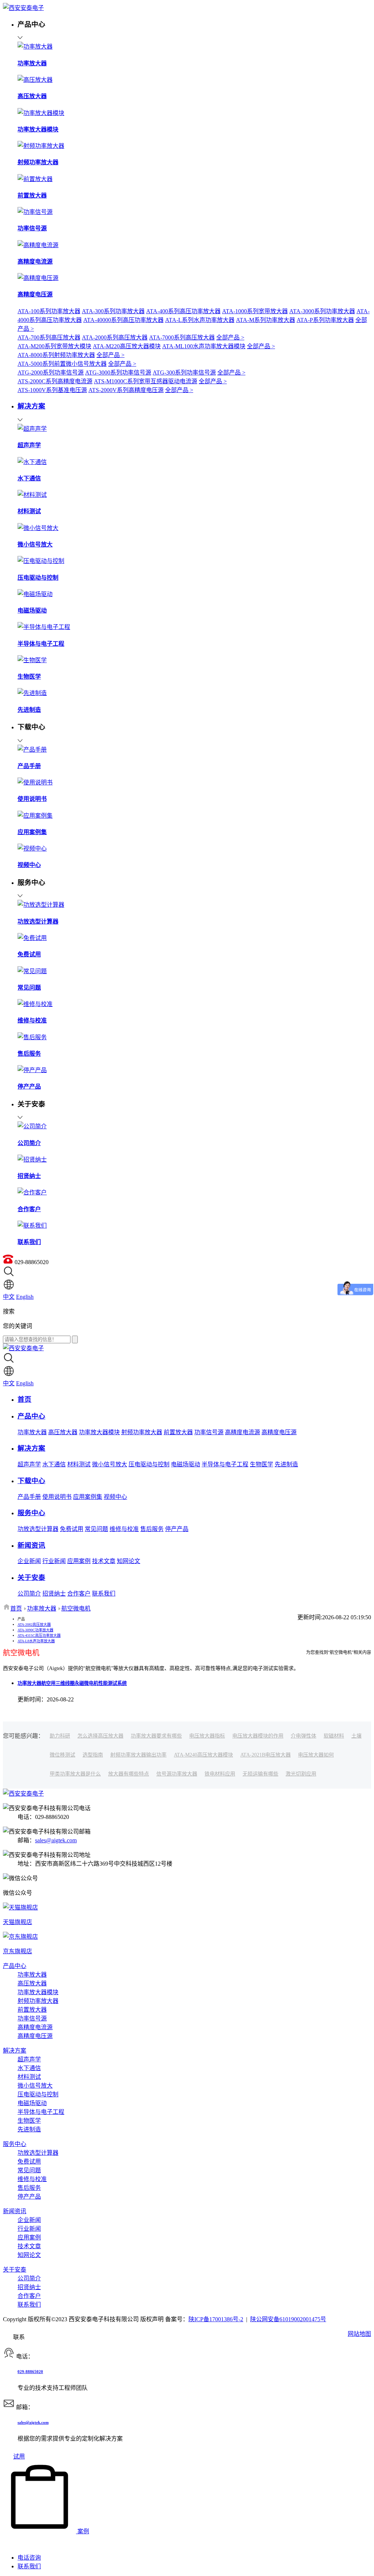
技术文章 (104, 1561)
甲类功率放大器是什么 (75, 1774)
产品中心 (15, 1966)
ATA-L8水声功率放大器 (36, 1641)
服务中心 (15, 2144)
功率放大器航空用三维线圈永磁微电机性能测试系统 (72, 1683)
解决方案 (15, 2051)
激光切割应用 (301, 1774)
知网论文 (129, 1561)
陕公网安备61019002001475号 (288, 2319)
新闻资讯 (15, 2211)
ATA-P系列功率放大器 (325, 320)
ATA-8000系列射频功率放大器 (56, 355)
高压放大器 (63, 1432)
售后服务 (152, 1529)
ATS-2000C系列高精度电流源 (55, 381)
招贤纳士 (54, 1594)
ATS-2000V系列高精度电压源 (126, 390)
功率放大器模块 (99, 1432)
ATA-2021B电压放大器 (266, 1755)
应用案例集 (88, 1497)
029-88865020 (30, 2372)
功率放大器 (32, 1432)
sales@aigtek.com (56, 1840)
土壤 (356, 1736)
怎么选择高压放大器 (100, 1736)
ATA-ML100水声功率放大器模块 (204, 346)
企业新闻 (29, 1561)
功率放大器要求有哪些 (156, 1736)
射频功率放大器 (142, 1432)
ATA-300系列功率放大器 (113, 311)
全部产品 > (230, 337)
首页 (16, 1608)
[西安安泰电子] (23, 8)
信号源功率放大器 (177, 1774)
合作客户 (79, 1594)
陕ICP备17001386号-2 (216, 2319)
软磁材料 (334, 1736)
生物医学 (262, 1464)
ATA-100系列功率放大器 (49, 311)
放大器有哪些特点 (129, 1774)
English (25, 1297)
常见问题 (96, 1529)
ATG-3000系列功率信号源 (118, 373)
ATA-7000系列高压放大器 (182, 337)
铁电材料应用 (220, 1774)
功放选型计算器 (38, 1529)
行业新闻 (54, 1561)
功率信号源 (209, 1432)
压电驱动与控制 (149, 1464)
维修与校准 (124, 1529)
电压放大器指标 (207, 1736)
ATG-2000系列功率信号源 (51, 373)
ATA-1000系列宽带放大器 (255, 311)
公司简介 (29, 1594)
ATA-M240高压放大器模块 (203, 1755)
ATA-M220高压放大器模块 (127, 346)
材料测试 (79, 1464)
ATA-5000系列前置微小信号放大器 (62, 364)
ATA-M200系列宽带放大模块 (54, 346)
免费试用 (72, 1529)
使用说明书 (57, 1497)
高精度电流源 (243, 1432)
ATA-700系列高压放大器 (49, 337)
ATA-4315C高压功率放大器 (39, 1636)
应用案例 (79, 1561)
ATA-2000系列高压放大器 (115, 337)
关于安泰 (15, 2270)
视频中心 (115, 1497)
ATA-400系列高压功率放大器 (183, 311)
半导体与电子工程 (225, 1464)
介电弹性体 (304, 1736)
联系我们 (104, 1594)
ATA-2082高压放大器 (34, 1625)
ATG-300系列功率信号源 (184, 373)
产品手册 (29, 1497)
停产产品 (177, 1529)
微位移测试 (62, 1755)
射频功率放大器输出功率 (138, 1755)
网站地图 (359, 2334)
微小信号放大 (110, 1464)
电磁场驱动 (186, 1464)
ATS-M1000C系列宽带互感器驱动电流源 (146, 381)
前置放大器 (178, 1432)
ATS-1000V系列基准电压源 (52, 390)
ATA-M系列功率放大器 (266, 320)
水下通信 (54, 1464)
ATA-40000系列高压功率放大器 (123, 320)
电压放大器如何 (316, 1755)
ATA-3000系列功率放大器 (322, 311)
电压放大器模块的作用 (258, 1736)
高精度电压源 (279, 1432)
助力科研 (60, 1736)
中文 (9, 1297)
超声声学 (29, 1464)
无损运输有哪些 (260, 1774)
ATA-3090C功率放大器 (35, 1630)
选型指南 (93, 1755)
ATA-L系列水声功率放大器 (200, 320)
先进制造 (286, 1464)
